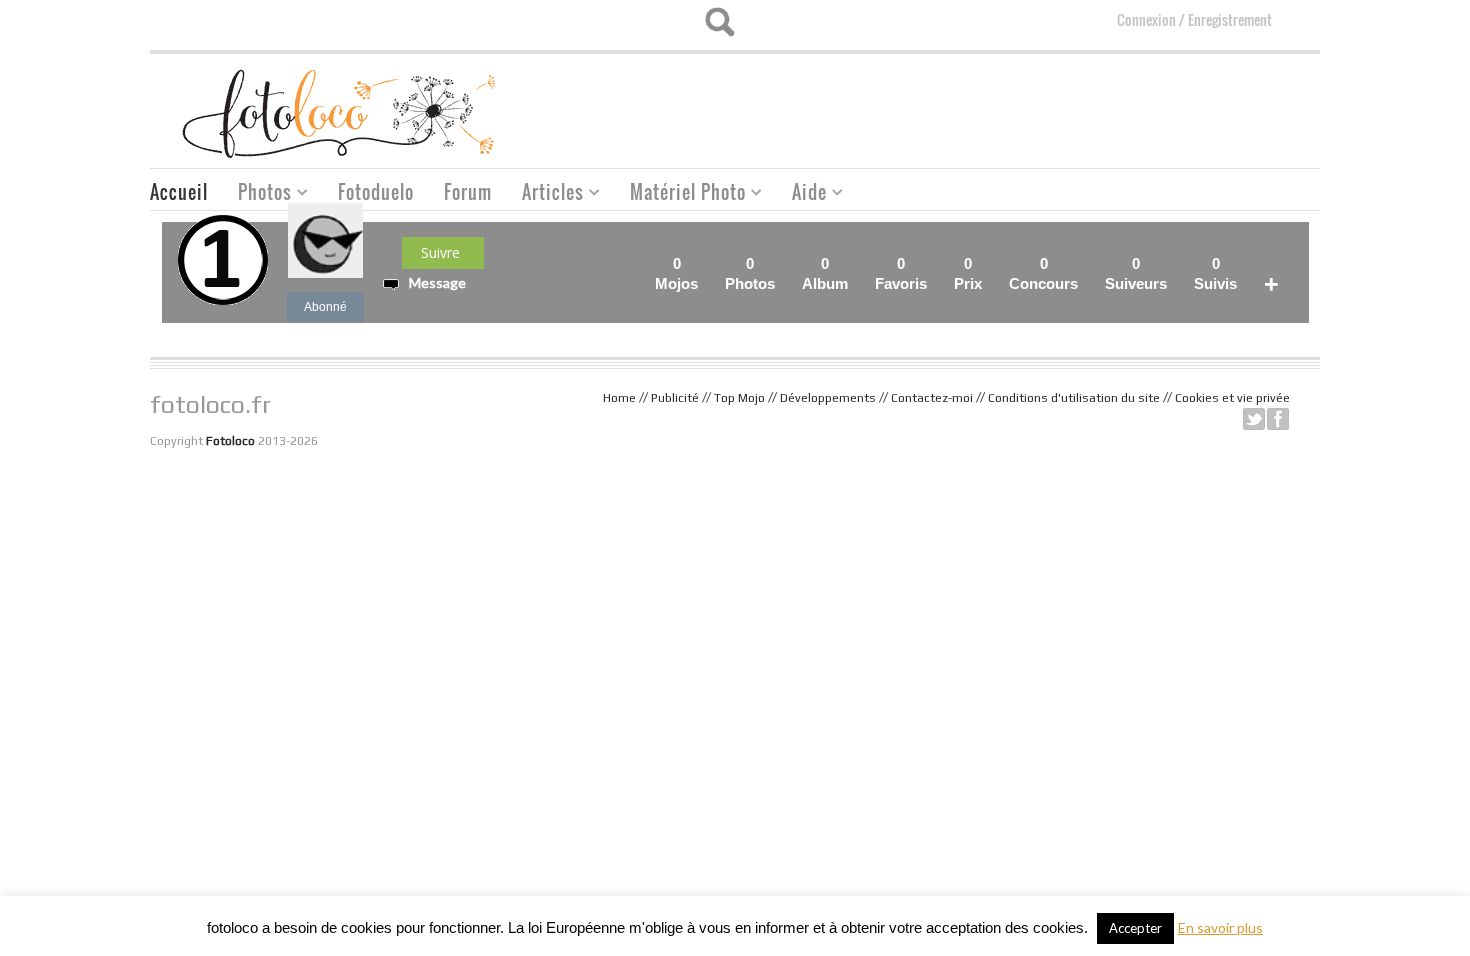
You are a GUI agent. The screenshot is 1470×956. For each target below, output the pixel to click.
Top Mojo (739, 398)
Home (619, 398)
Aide (802, 194)
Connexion (1146, 19)
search (719, 22)
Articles (545, 194)
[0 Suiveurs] (1173, 263)
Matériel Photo (680, 194)
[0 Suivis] (1243, 263)
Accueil (179, 192)
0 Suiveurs (1136, 273)
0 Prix (968, 273)
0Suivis (1215, 273)
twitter (1254, 419)
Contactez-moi (932, 398)
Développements (828, 398)
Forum (468, 192)
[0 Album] (854, 263)
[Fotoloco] (341, 112)
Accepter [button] (1135, 928)
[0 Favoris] (933, 263)
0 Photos (750, 273)
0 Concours (1043, 273)
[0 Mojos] (704, 263)
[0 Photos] (781, 263)
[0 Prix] (988, 263)
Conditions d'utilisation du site (1074, 398)
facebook (1278, 419)
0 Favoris (901, 273)
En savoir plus (1220, 927)
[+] (1285, 263)
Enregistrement (1230, 19)
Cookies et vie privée (1232, 398)
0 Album (825, 273)
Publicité (675, 398)
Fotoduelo (376, 192)
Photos (257, 194)
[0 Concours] (1084, 263)
